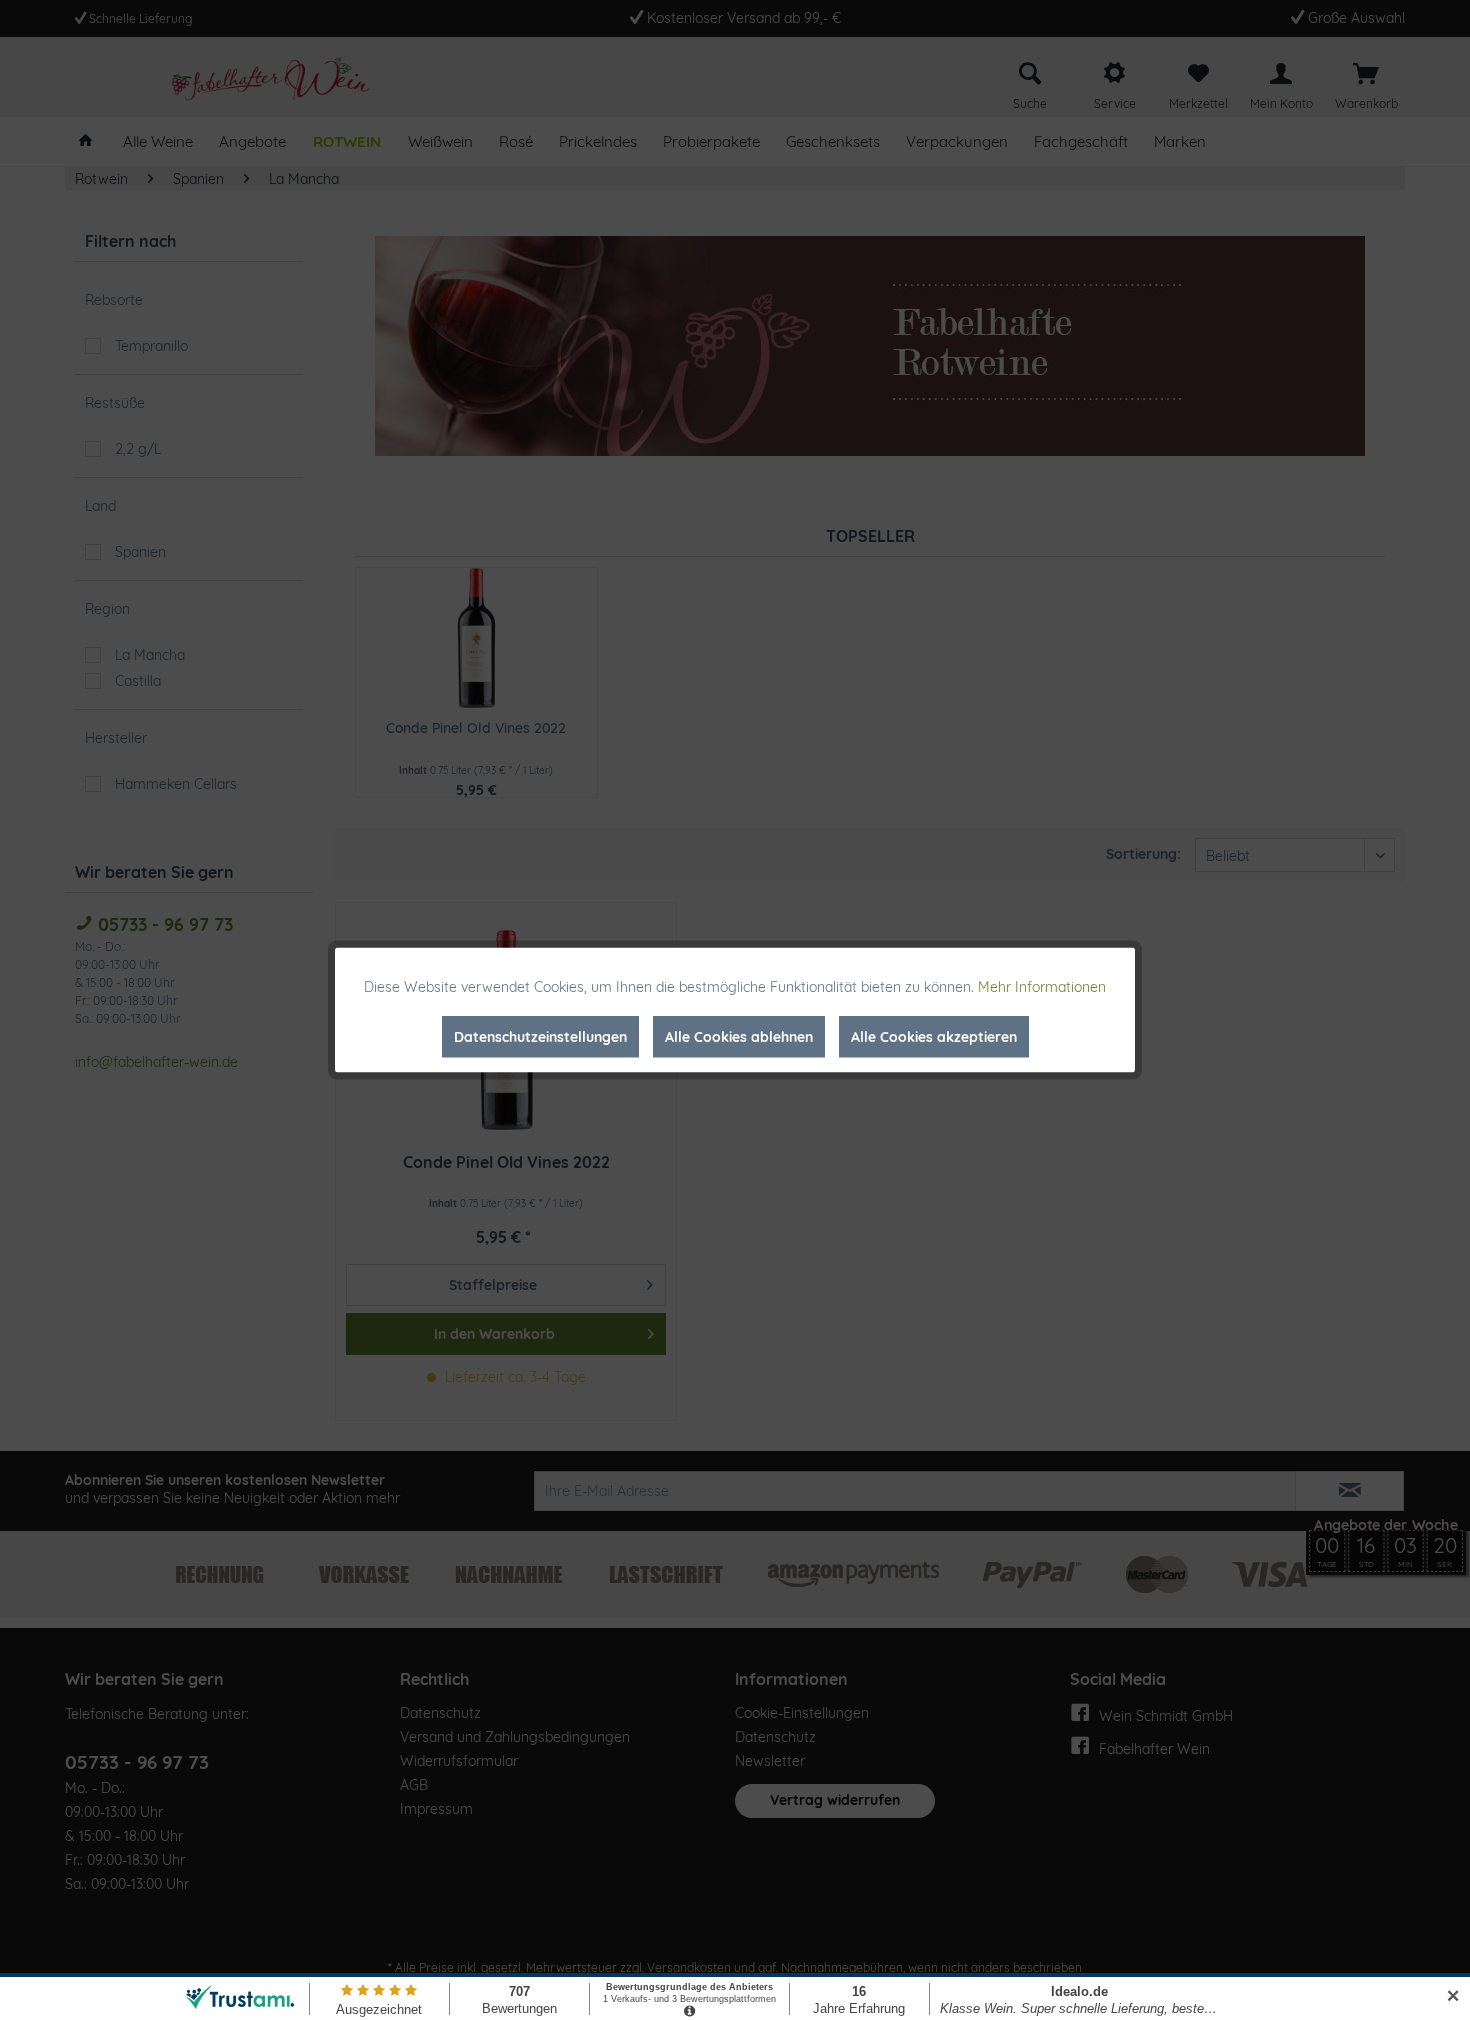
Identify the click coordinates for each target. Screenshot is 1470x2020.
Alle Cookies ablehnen (739, 1037)
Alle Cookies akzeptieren (934, 1037)
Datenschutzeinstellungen (540, 1037)
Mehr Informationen (1042, 987)
